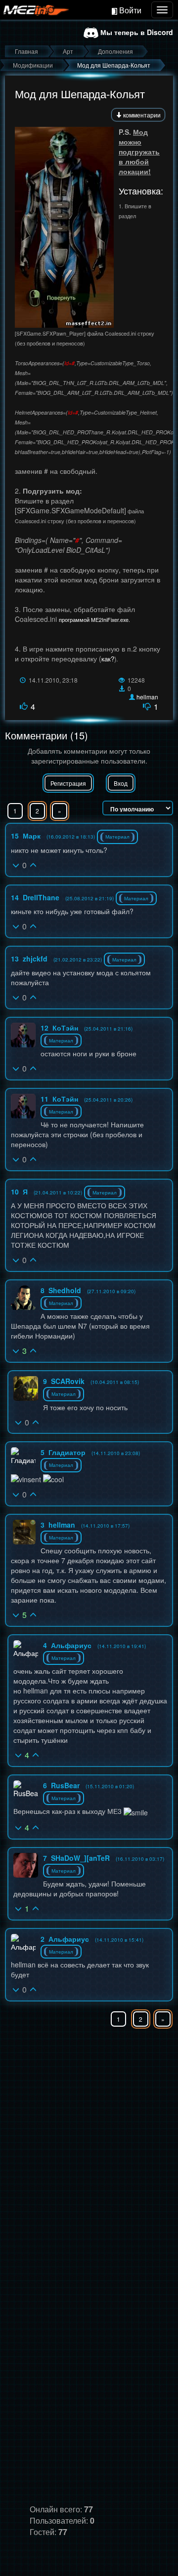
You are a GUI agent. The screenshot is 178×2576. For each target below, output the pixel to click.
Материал (117, 837)
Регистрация (68, 783)
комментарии (141, 115)
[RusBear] (26, 1789)
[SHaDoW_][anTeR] (26, 1865)
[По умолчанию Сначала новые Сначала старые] (138, 808)
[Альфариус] (26, 1649)
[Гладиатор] (23, 1456)
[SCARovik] (26, 1388)
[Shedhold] (23, 1298)
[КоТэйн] (23, 1035)
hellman (147, 697)
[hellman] (24, 1532)
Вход (121, 783)
